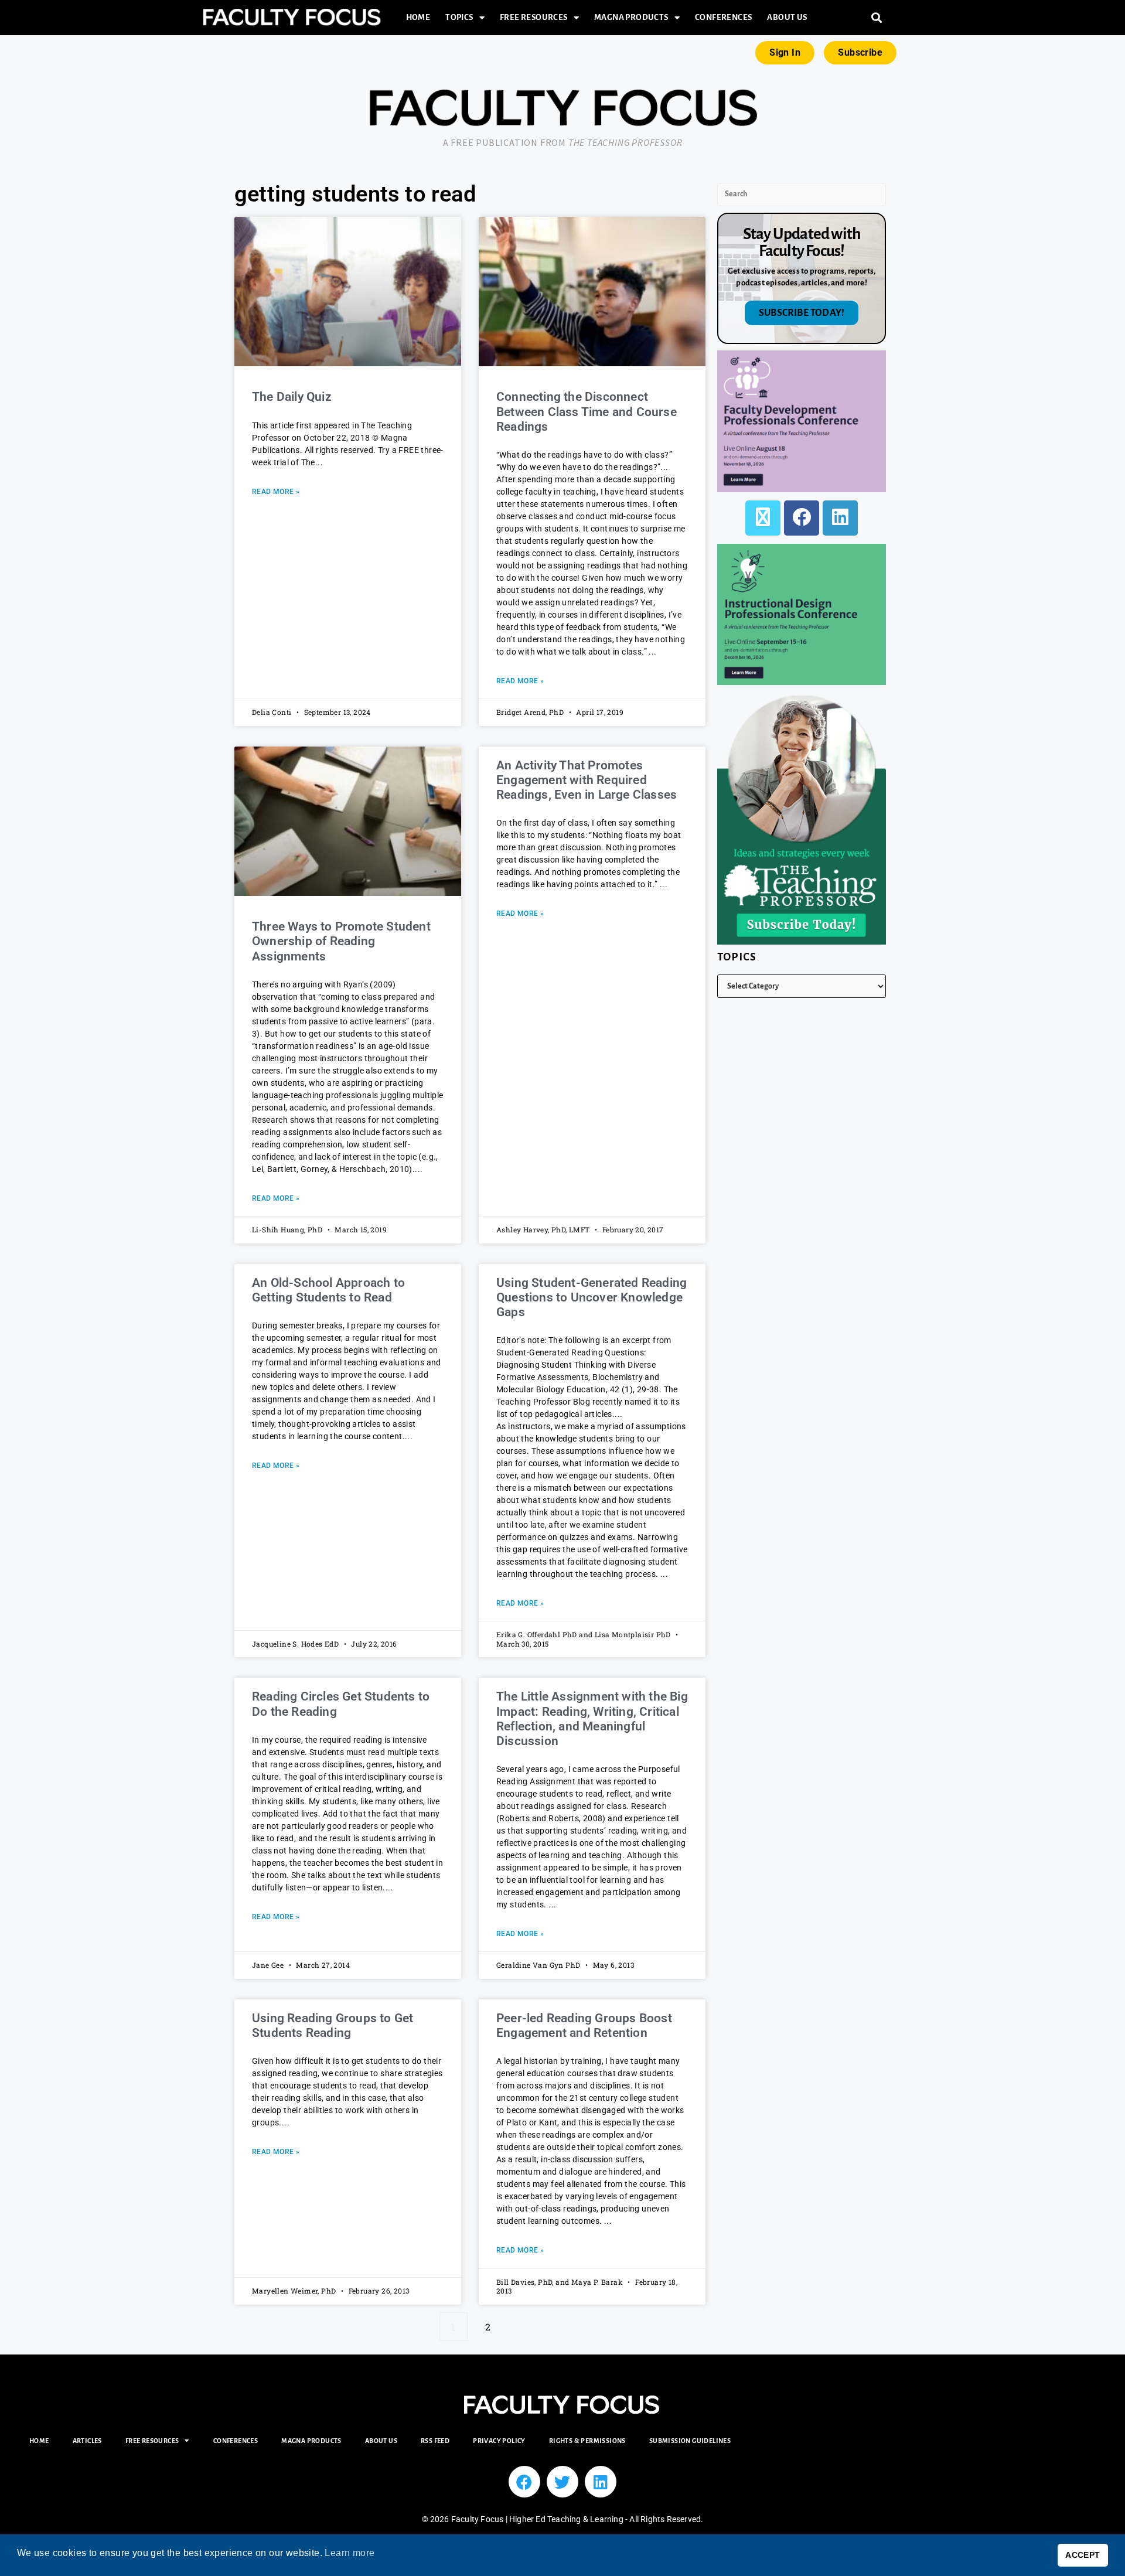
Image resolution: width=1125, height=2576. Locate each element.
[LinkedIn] (840, 518)
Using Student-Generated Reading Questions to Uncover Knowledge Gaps (592, 1297)
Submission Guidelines (690, 2441)
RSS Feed (435, 2441)
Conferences (723, 17)
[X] (763, 518)
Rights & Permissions (587, 2441)
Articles (87, 2441)
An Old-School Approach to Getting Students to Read (328, 1290)
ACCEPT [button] (1083, 2555)
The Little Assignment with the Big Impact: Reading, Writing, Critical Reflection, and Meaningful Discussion (592, 1719)
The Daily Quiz (292, 397)
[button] (877, 18)
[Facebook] (802, 518)
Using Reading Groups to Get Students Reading (333, 2025)
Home (418, 17)
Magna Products (631, 17)
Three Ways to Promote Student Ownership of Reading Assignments (341, 941)
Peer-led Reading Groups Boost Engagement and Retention (584, 2025)
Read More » (276, 492)
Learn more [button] (350, 2553)
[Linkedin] (601, 2482)
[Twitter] (562, 2482)
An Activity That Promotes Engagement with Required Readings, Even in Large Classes (587, 780)
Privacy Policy (499, 2441)
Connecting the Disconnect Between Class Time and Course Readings (587, 411)
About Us (787, 17)
